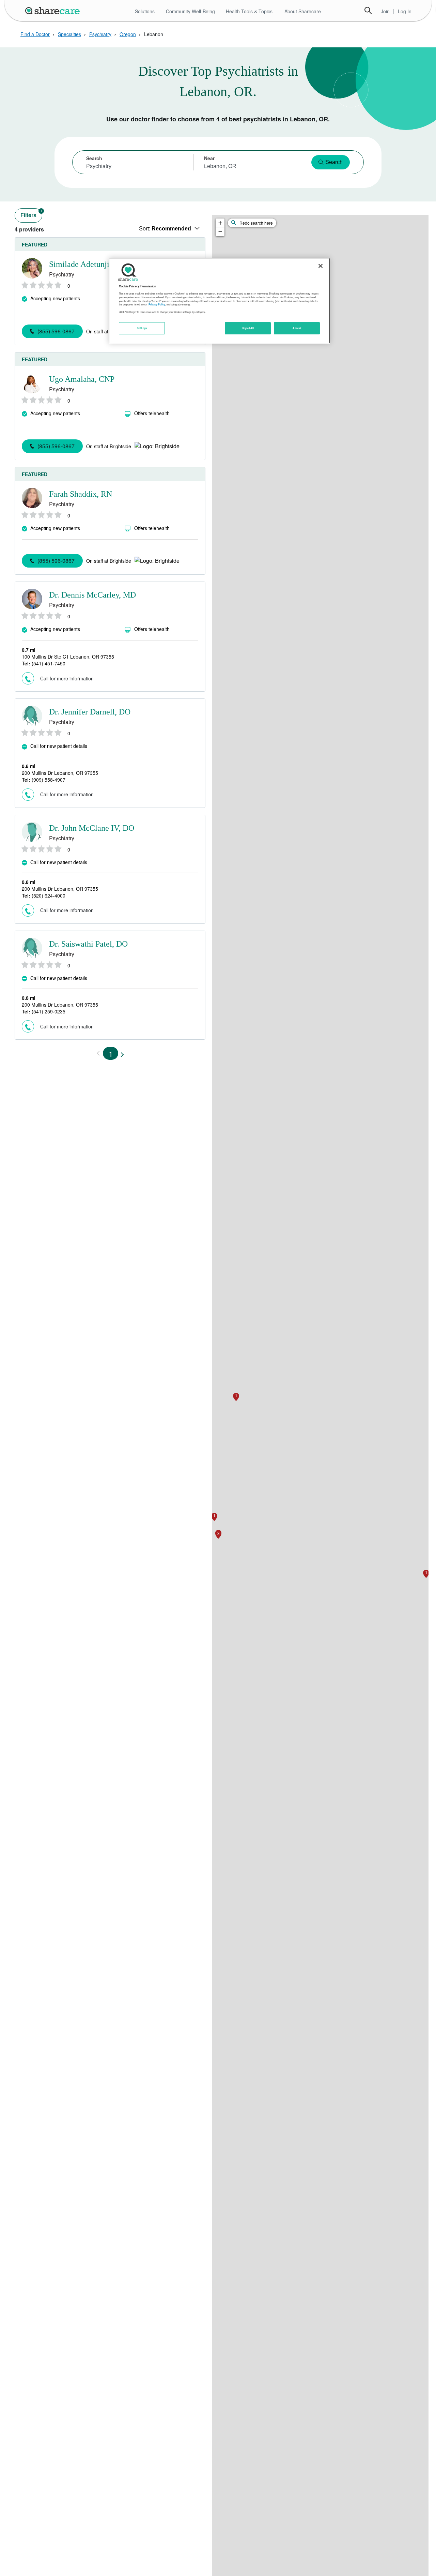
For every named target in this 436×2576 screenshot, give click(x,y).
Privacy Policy (157, 304)
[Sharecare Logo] (54, 11)
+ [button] (220, 223)
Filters (31, 214)
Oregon (128, 34)
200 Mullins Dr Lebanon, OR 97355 (60, 773)
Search (368, 11)
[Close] (321, 266)
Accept (297, 328)
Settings (142, 328)
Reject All (248, 328)
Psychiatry (100, 34)
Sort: (165, 229)
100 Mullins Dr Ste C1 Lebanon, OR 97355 (68, 657)
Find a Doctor (35, 34)
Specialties (69, 34)
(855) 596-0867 (56, 331)
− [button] (220, 232)
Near (209, 158)
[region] (219, 301)
